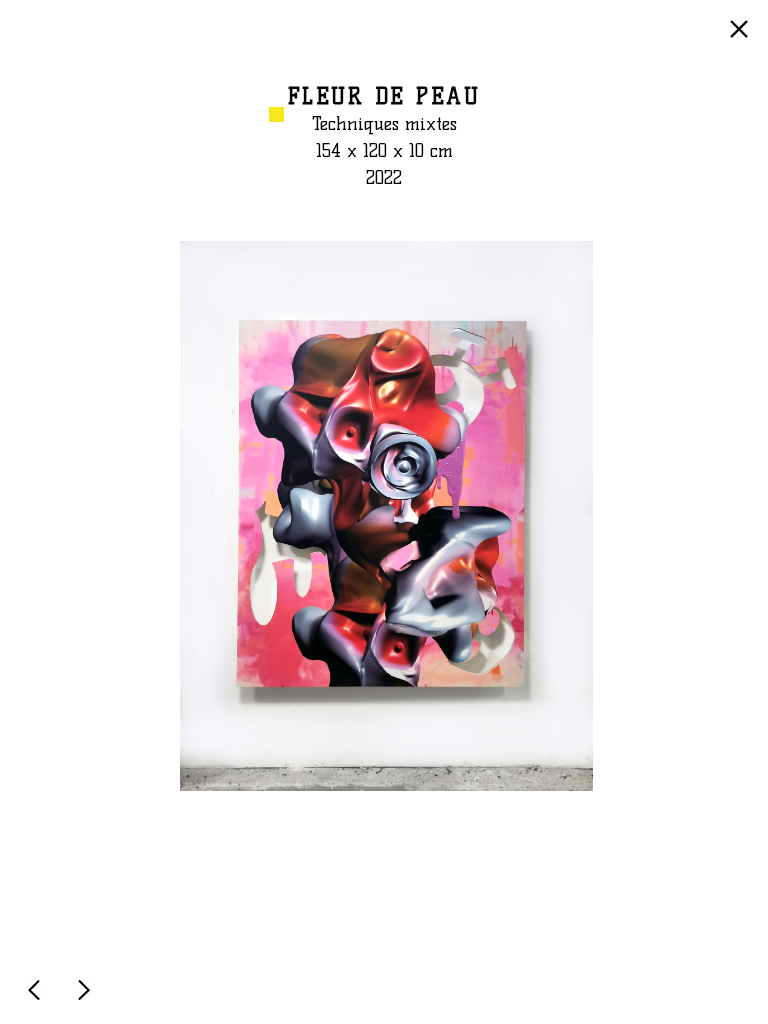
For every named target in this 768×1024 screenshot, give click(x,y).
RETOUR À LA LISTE (742, 39)
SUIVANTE (88, 999)
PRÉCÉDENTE (38, 999)
